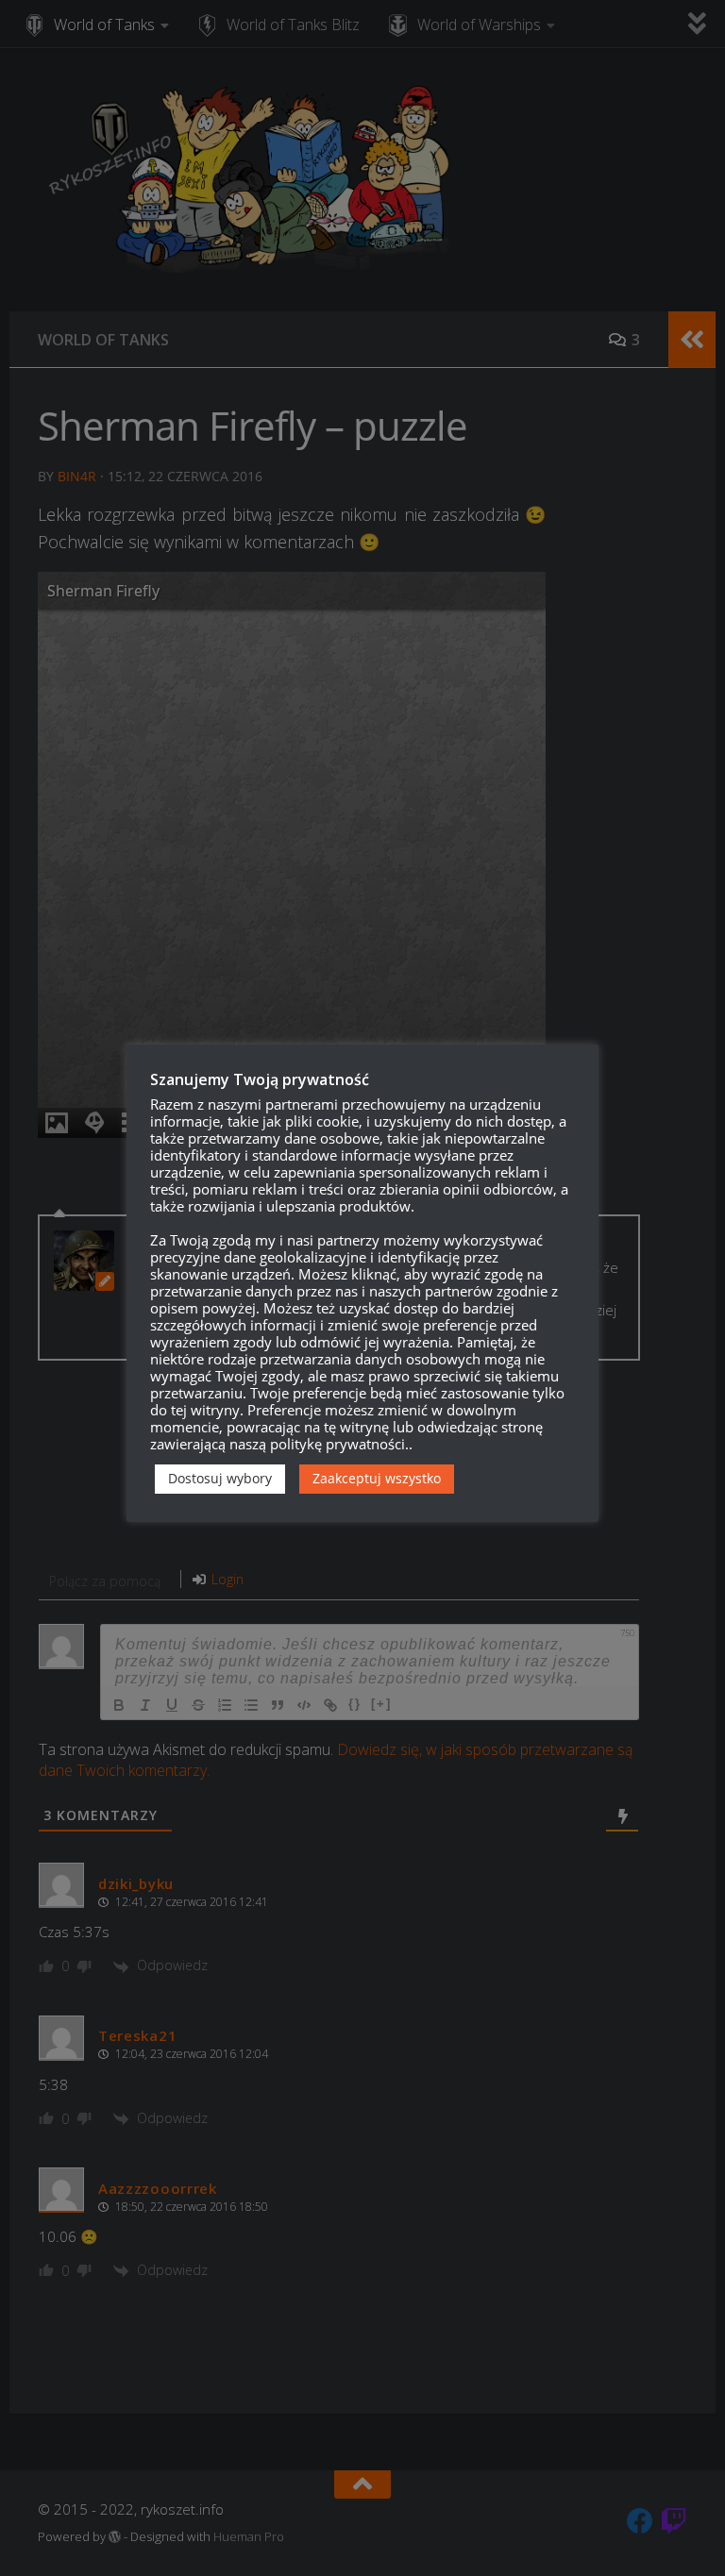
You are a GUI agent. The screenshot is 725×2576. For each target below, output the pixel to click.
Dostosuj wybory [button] (220, 1478)
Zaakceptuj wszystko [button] (377, 1478)
